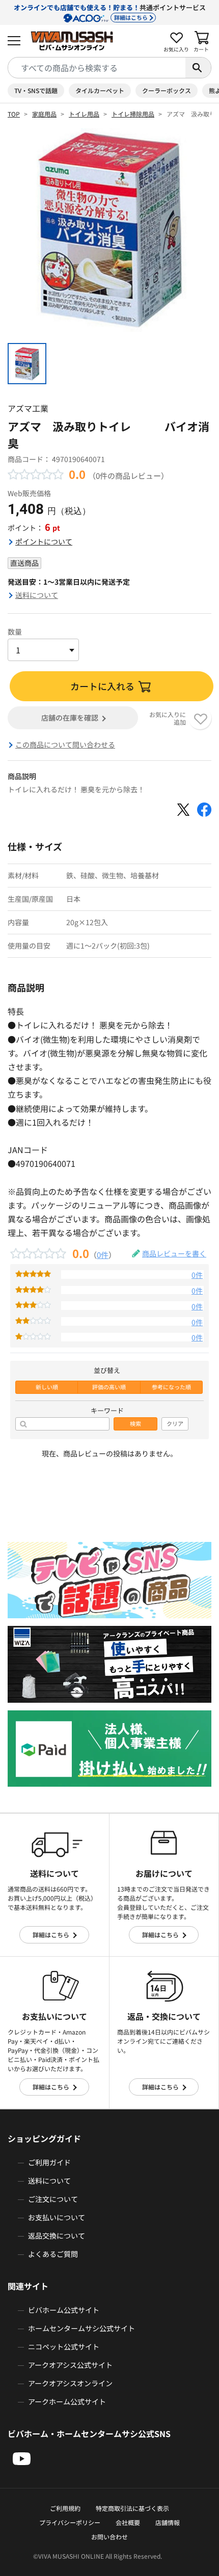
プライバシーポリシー (70, 2522)
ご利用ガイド (49, 2162)
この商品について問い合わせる (65, 745)
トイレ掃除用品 (133, 114)
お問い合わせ (109, 2537)
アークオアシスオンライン (70, 2383)
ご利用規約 (65, 2508)
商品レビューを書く (174, 1253)
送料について (37, 595)
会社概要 (128, 2522)
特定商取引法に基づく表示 (132, 2508)
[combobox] (97, 68)
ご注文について (53, 2199)
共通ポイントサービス (110, 12)
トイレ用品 (84, 114)
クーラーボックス (167, 90)
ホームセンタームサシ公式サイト (81, 2328)
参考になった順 (171, 1387)
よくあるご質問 (53, 2254)
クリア (175, 1424)
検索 (135, 1424)
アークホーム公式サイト (67, 2401)
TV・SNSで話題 (36, 90)
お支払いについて (57, 2217)
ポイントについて (44, 541)
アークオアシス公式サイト (70, 2365)
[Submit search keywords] (198, 68)
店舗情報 (168, 2522)
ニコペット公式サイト (64, 2346)
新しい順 (47, 1387)
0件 (103, 1254)
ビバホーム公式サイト (64, 2310)
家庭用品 (44, 114)
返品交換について (57, 2236)
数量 (15, 632)
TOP (14, 114)
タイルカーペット (100, 90)
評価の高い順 (109, 1387)
